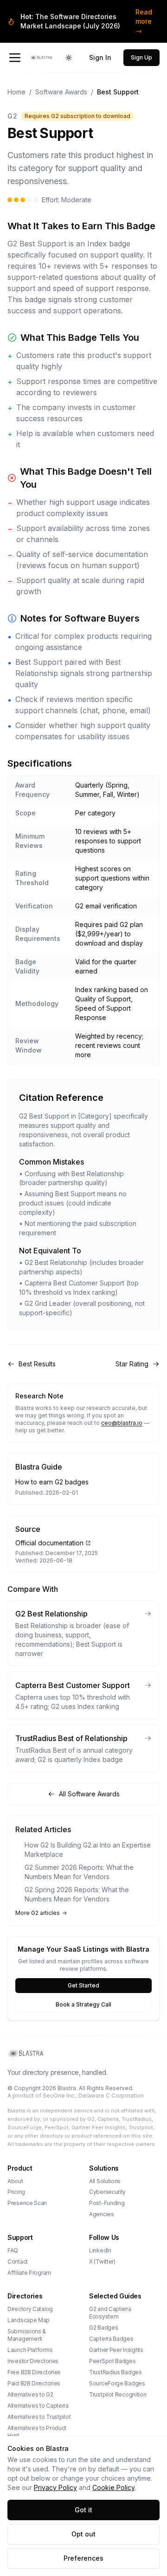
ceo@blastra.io (122, 1423)
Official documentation (49, 1543)
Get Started (83, 1985)
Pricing (16, 2192)
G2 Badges (103, 2328)
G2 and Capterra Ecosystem (110, 2313)
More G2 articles (38, 1913)
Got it (83, 2510)
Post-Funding (107, 2203)
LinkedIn (100, 2250)
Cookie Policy (113, 2487)
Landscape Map (29, 2320)
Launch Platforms (30, 2350)
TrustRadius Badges (116, 2372)
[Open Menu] (15, 58)
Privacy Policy (55, 2487)
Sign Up (141, 57)
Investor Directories (33, 2361)
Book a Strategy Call (83, 2004)
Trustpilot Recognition (118, 2394)
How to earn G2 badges (52, 1482)
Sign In (100, 57)
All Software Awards (89, 1794)
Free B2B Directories (34, 2372)
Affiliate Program (29, 2273)
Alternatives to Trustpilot (39, 2417)
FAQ (13, 2250)
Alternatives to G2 (30, 2394)
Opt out (83, 2534)
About (15, 2181)
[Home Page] (41, 58)
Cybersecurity (107, 2192)
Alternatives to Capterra (38, 2406)
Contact (18, 2261)
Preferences (83, 2558)
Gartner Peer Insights (116, 2350)
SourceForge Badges (117, 2383)
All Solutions (105, 2181)
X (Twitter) (102, 2261)
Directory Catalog (30, 2309)
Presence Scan (27, 2203)
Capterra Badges (111, 2339)
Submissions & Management (27, 2335)
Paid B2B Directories (34, 2383)
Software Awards (61, 92)
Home (16, 92)
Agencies (102, 2214)
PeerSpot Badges (112, 2361)
